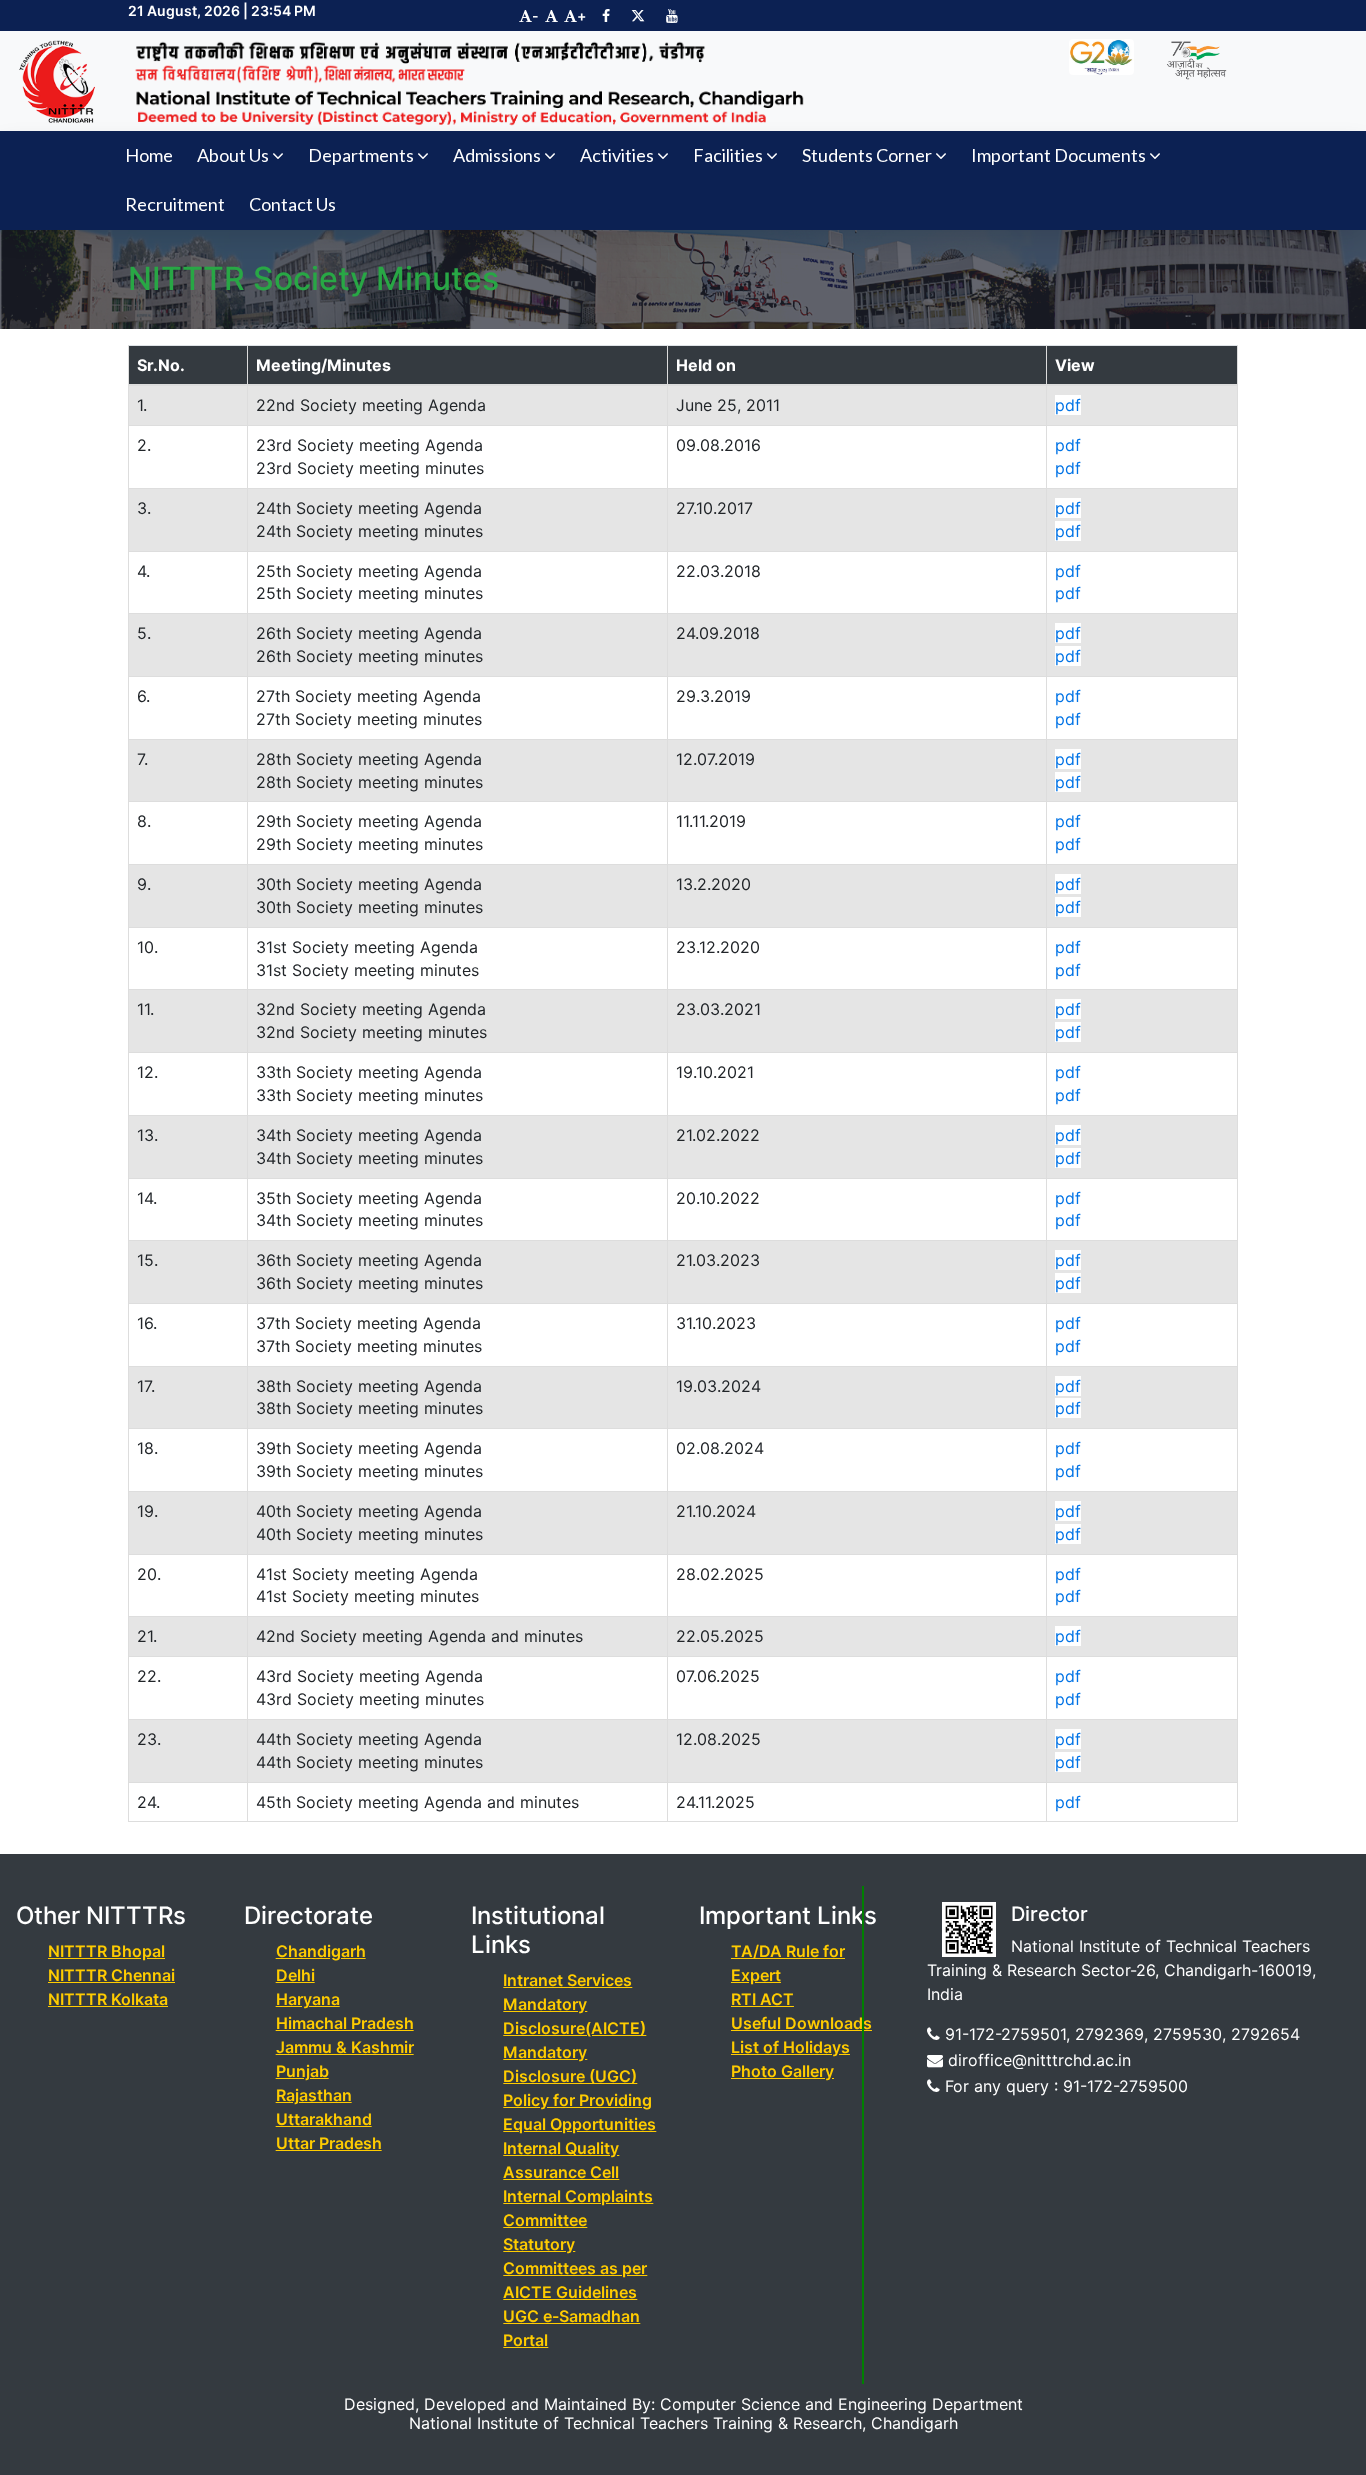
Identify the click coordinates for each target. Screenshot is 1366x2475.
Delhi (295, 1975)
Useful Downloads (801, 2023)
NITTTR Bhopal (106, 1951)
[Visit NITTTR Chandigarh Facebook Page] (606, 15)
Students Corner (867, 155)
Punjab (302, 2071)
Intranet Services (567, 1980)
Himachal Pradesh (345, 2023)
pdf (1068, 405)
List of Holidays (790, 2047)
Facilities (728, 155)
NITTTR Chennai (111, 1975)
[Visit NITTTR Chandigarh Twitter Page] (638, 15)
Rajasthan (314, 2095)
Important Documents (1058, 155)
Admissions (497, 155)
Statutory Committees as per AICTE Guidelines (575, 2268)
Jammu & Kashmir (345, 2047)
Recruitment (175, 204)
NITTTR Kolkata (108, 1999)
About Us (233, 155)
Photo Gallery (782, 2071)
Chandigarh (321, 1951)
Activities (617, 155)
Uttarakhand (324, 2119)
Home (149, 155)
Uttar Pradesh (329, 2143)
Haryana (308, 1999)
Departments (361, 155)
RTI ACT (762, 1999)
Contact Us (292, 204)
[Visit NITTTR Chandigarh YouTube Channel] (672, 15)
